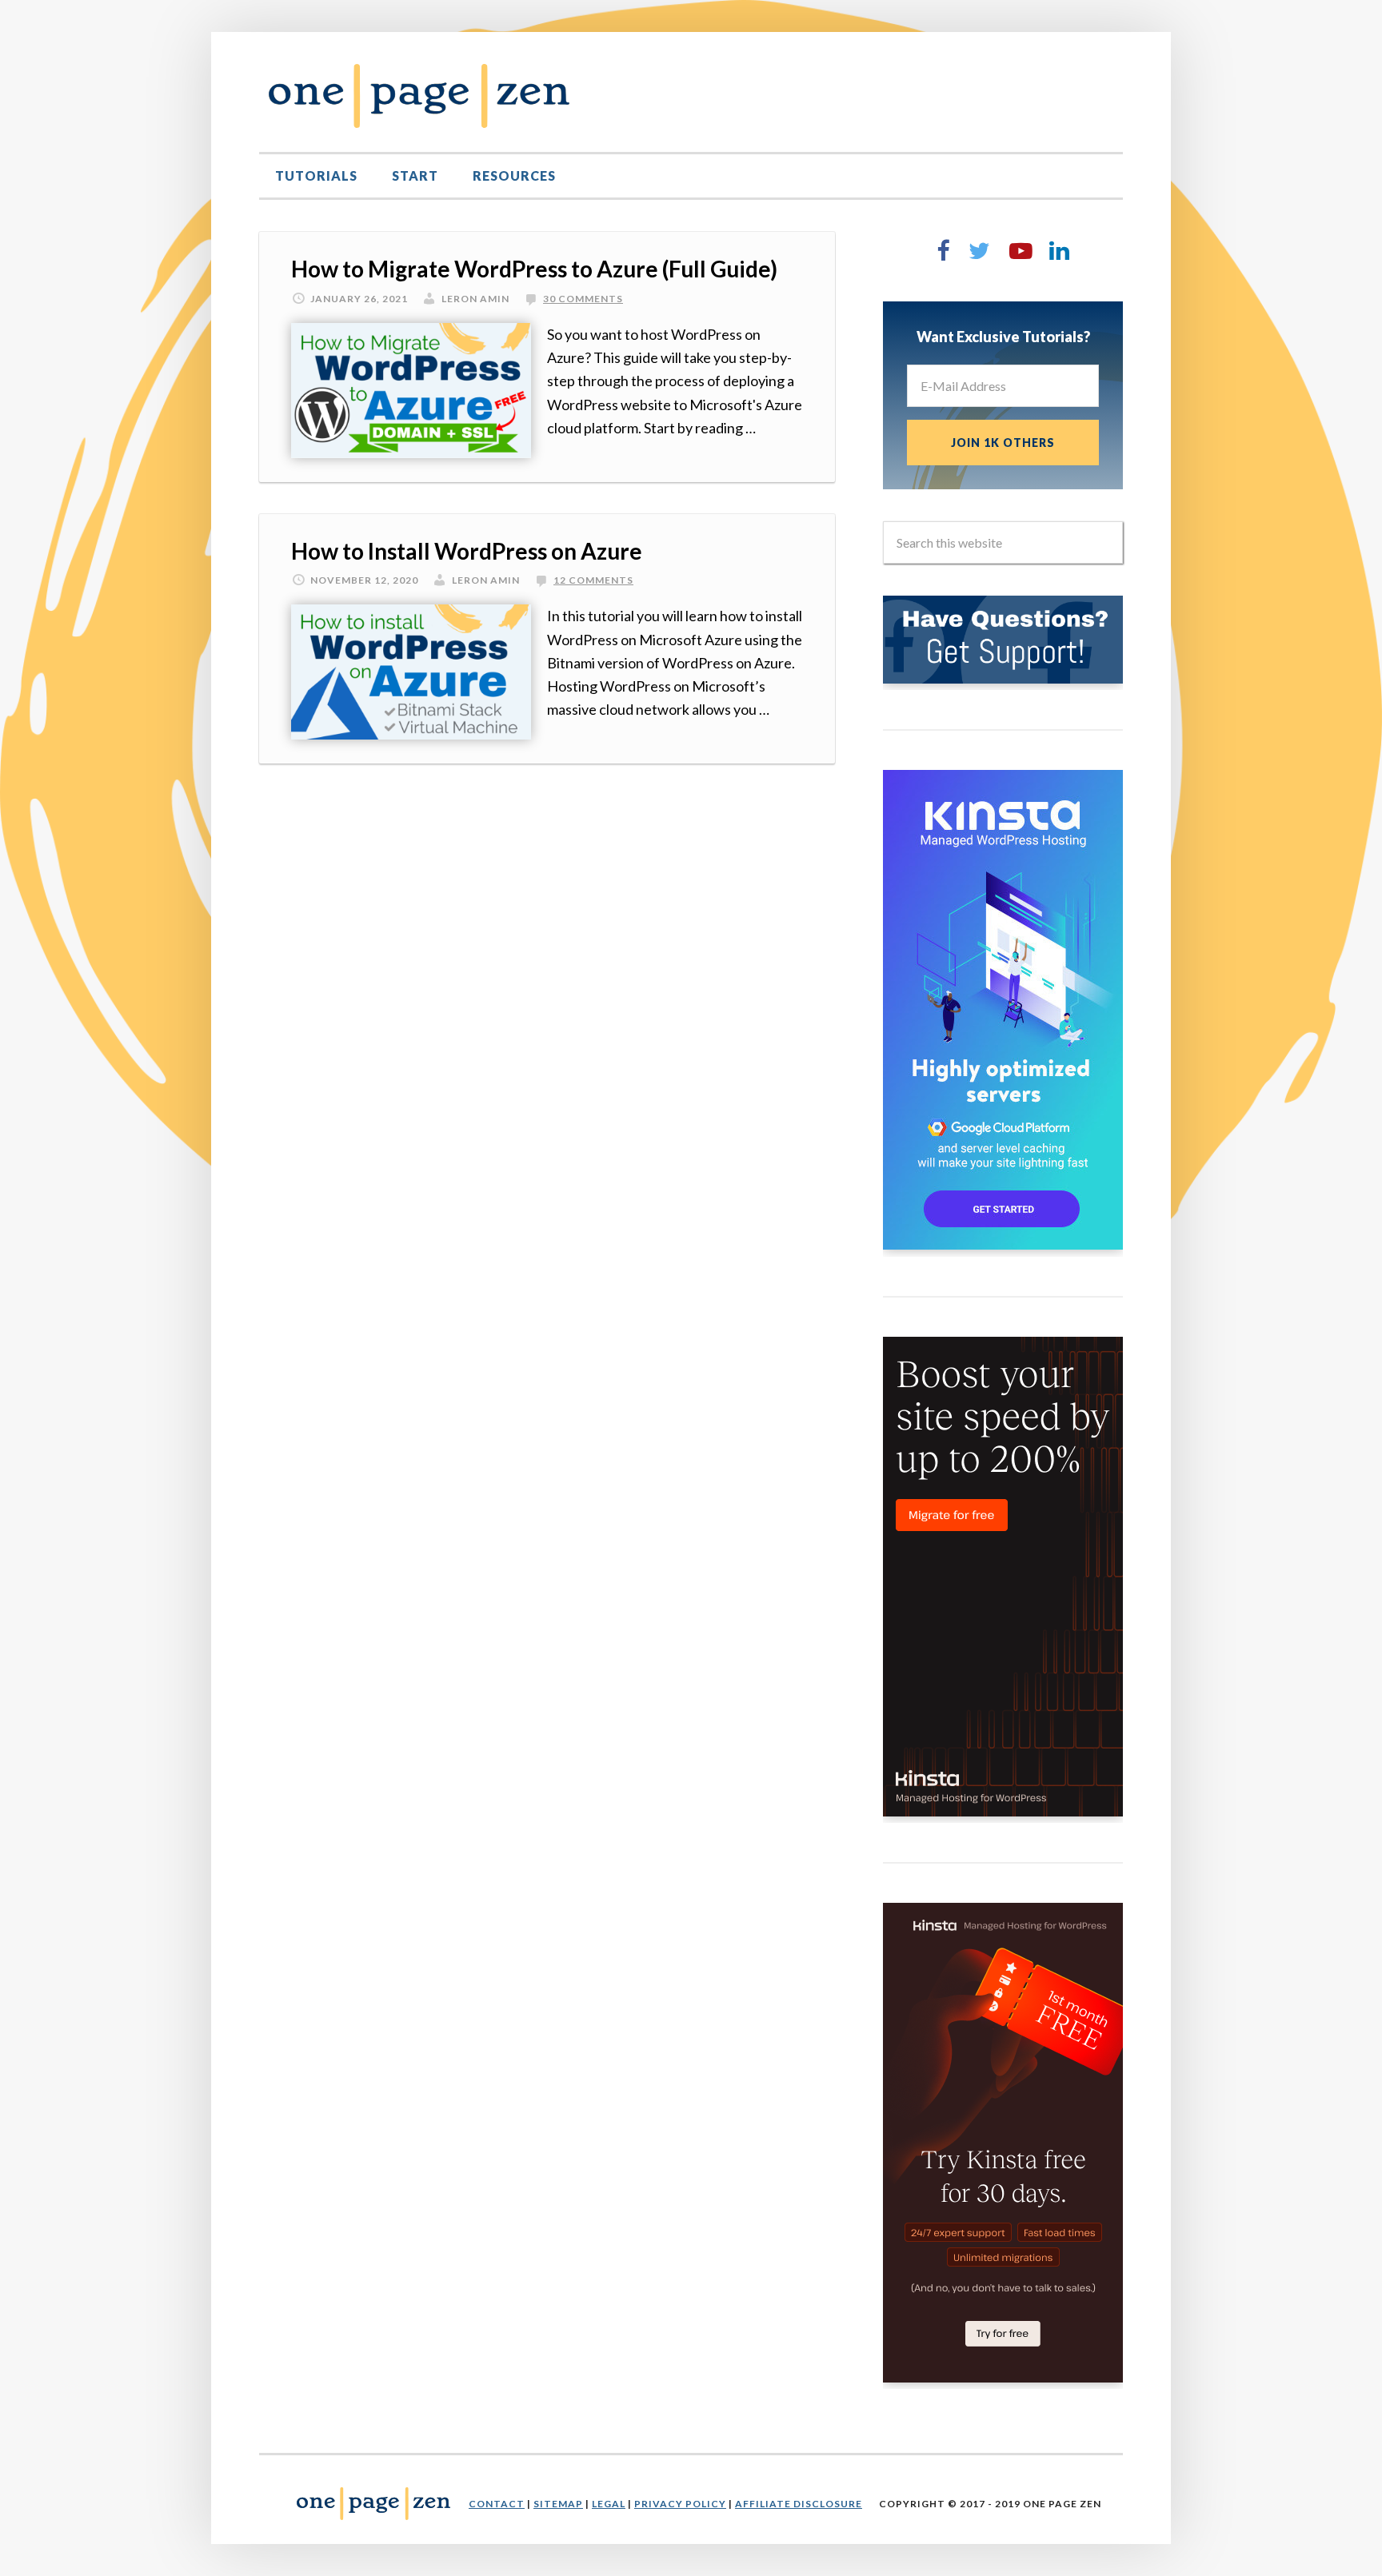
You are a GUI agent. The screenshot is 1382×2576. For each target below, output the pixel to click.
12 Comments (593, 580)
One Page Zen (419, 96)
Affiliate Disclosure (799, 2504)
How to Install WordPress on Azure (467, 551)
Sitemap (558, 2504)
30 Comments (583, 299)
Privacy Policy (680, 2504)
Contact (497, 2504)
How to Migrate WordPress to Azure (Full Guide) (534, 269)
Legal (609, 2504)
